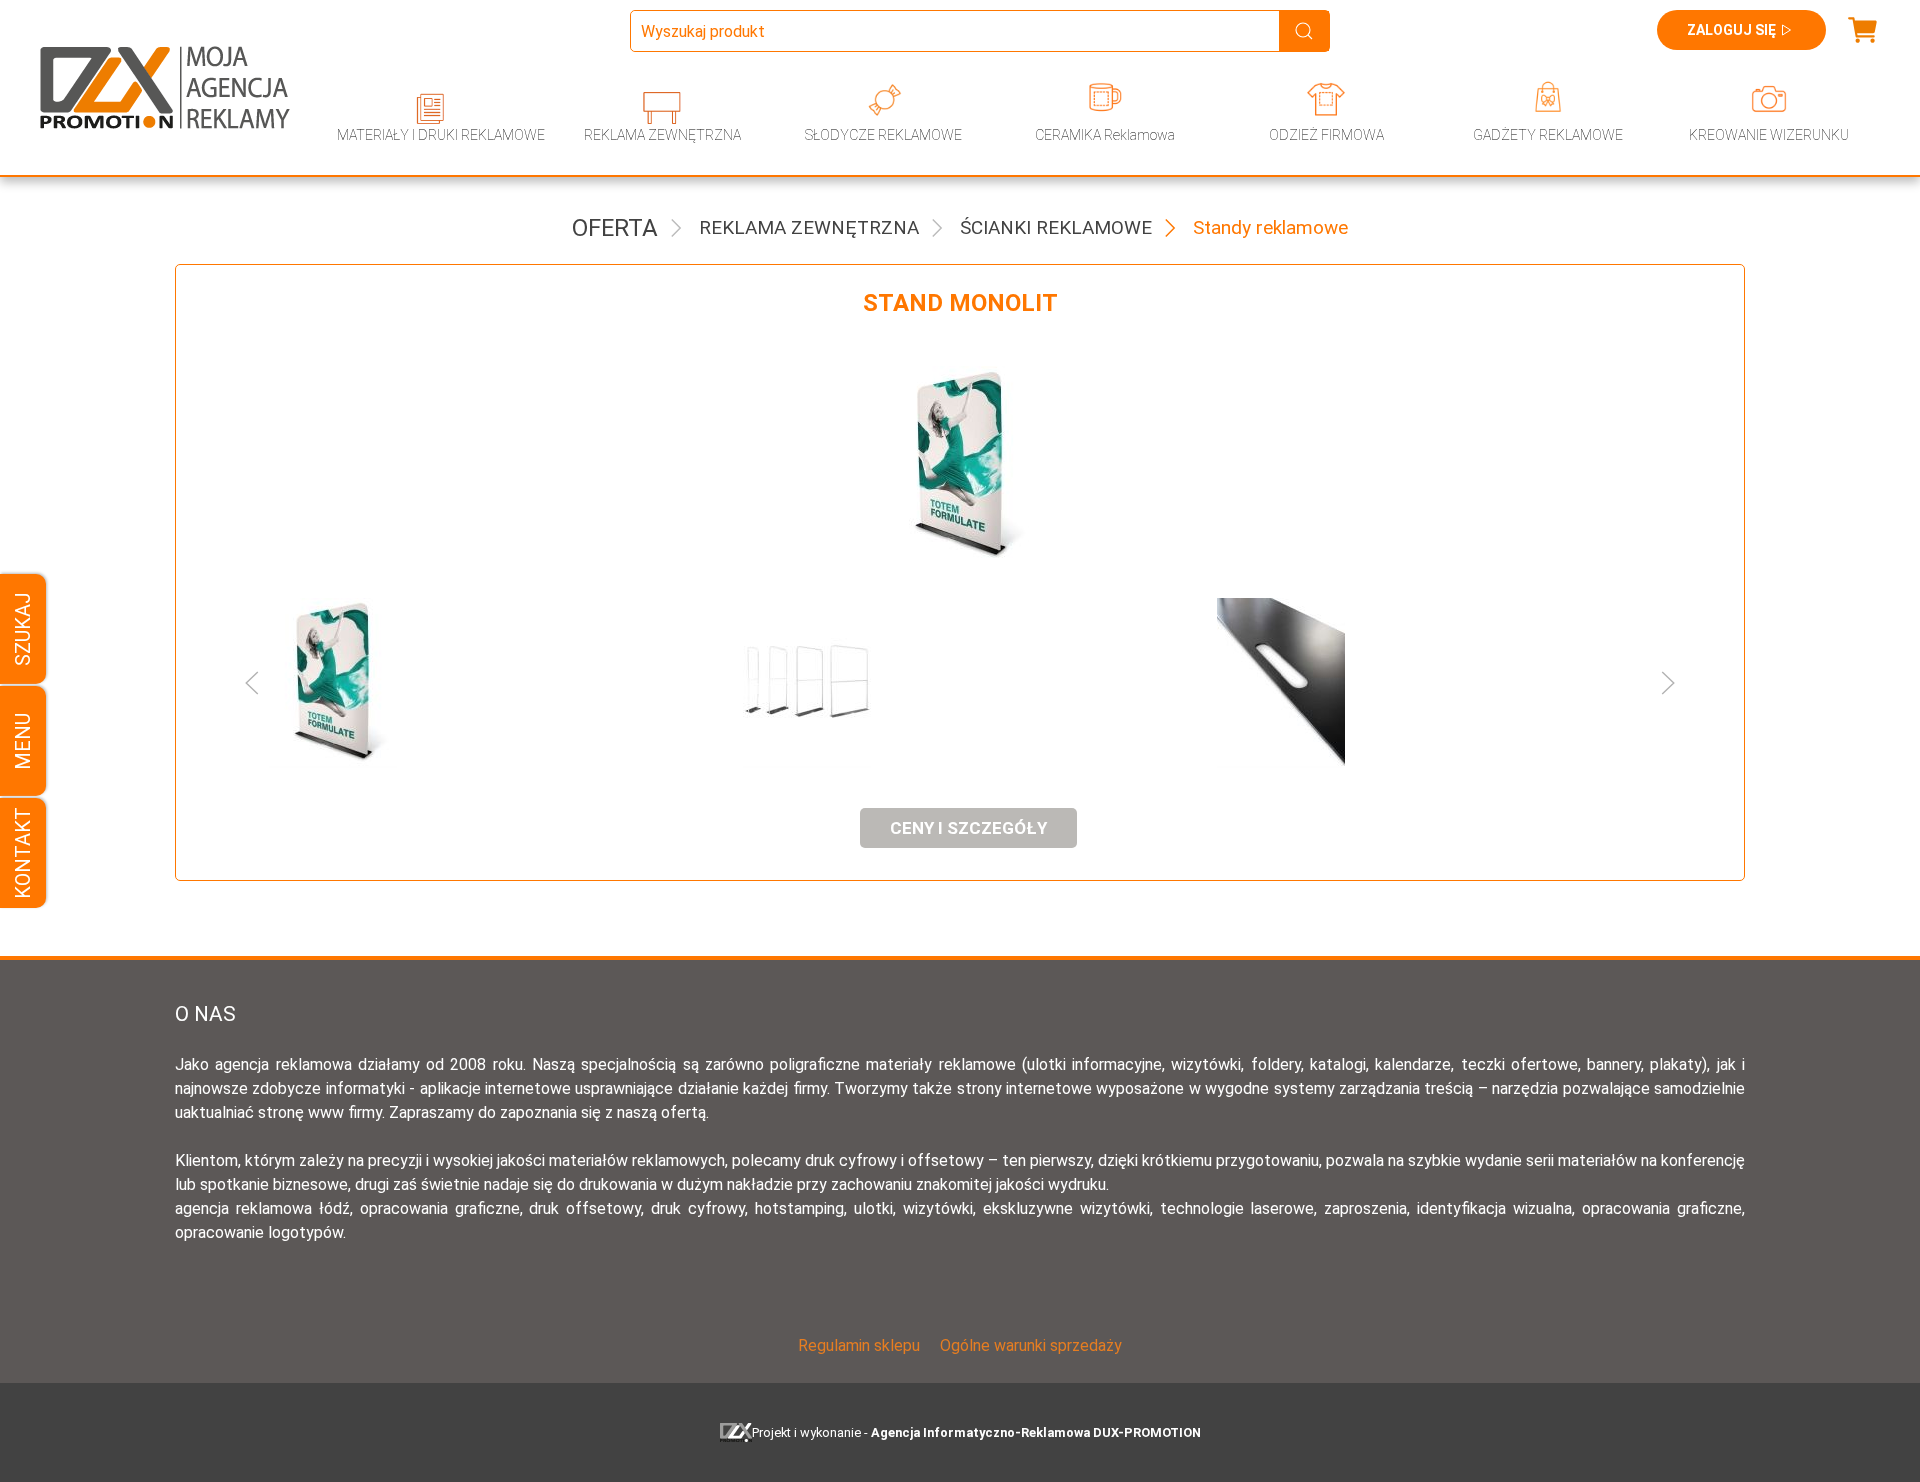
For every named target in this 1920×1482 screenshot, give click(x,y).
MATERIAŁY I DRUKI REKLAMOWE (441, 135)
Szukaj (23, 629)
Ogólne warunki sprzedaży (1031, 1345)
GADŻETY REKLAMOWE (1548, 135)
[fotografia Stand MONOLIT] (960, 466)
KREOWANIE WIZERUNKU (1769, 135)
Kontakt (23, 853)
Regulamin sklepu (859, 1345)
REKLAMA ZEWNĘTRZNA (662, 135)
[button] (466, 683)
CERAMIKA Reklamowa (1105, 135)
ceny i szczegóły (968, 828)
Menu (23, 741)
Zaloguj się (1731, 30)
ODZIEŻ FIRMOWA (1326, 135)
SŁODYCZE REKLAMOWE (883, 135)
